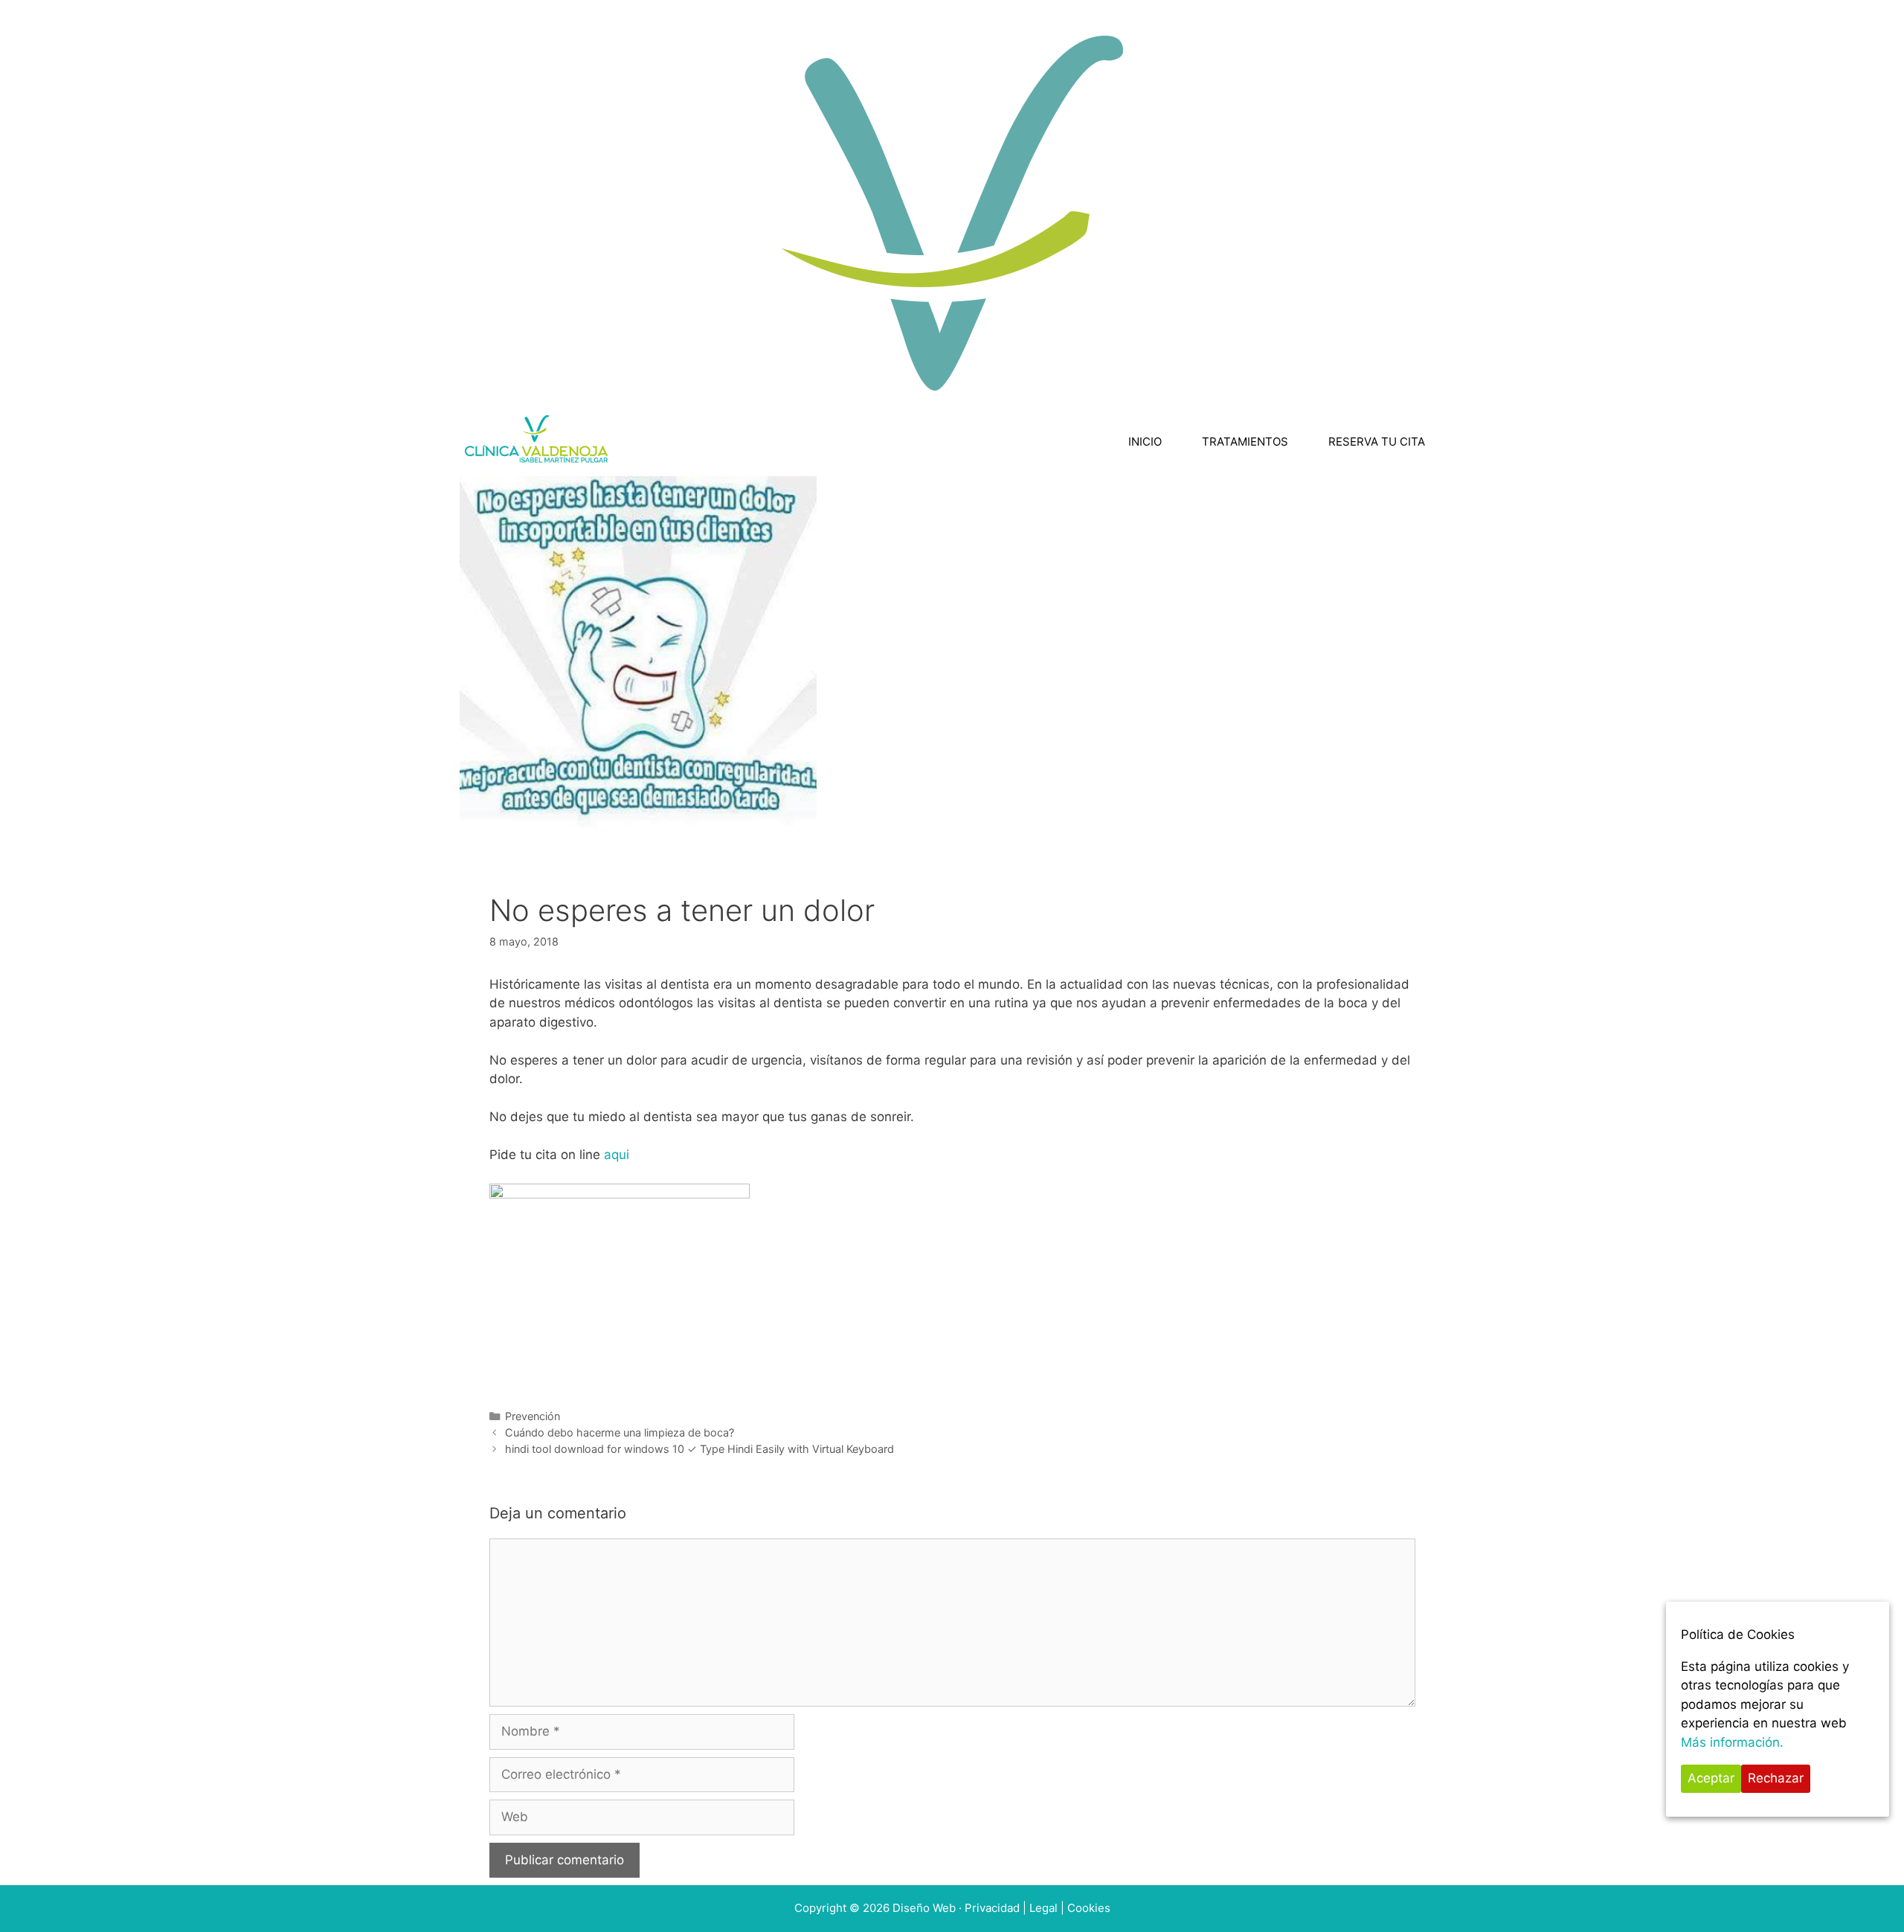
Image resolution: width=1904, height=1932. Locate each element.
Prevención (533, 1416)
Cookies (1089, 1908)
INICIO (1145, 442)
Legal (1043, 1908)
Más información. (1732, 1742)
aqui (617, 1155)
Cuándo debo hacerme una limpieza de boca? (620, 1432)
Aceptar (1711, 1778)
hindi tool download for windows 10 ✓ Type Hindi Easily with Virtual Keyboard (699, 1449)
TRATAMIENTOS (1245, 442)
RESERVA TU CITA (1377, 442)
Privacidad (992, 1908)
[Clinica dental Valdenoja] (538, 442)
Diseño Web (926, 1908)
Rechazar (1776, 1778)
